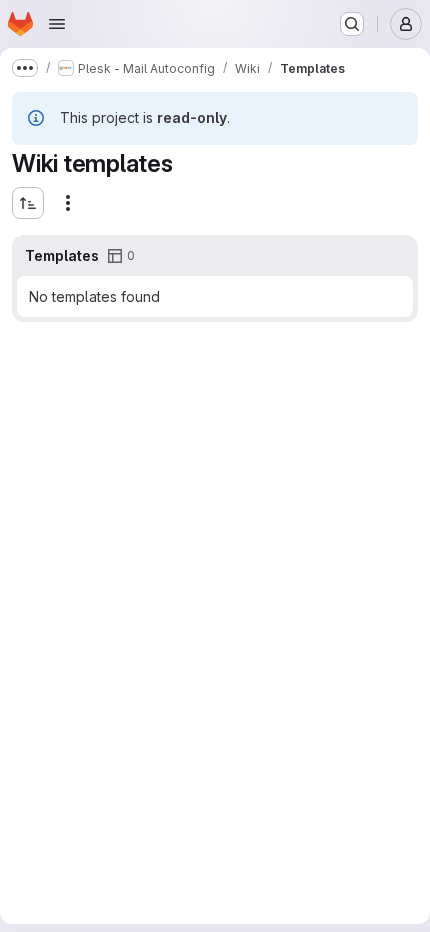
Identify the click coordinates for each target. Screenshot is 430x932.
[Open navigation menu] (57, 24)
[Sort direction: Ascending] (28, 203)
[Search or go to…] (352, 24)
